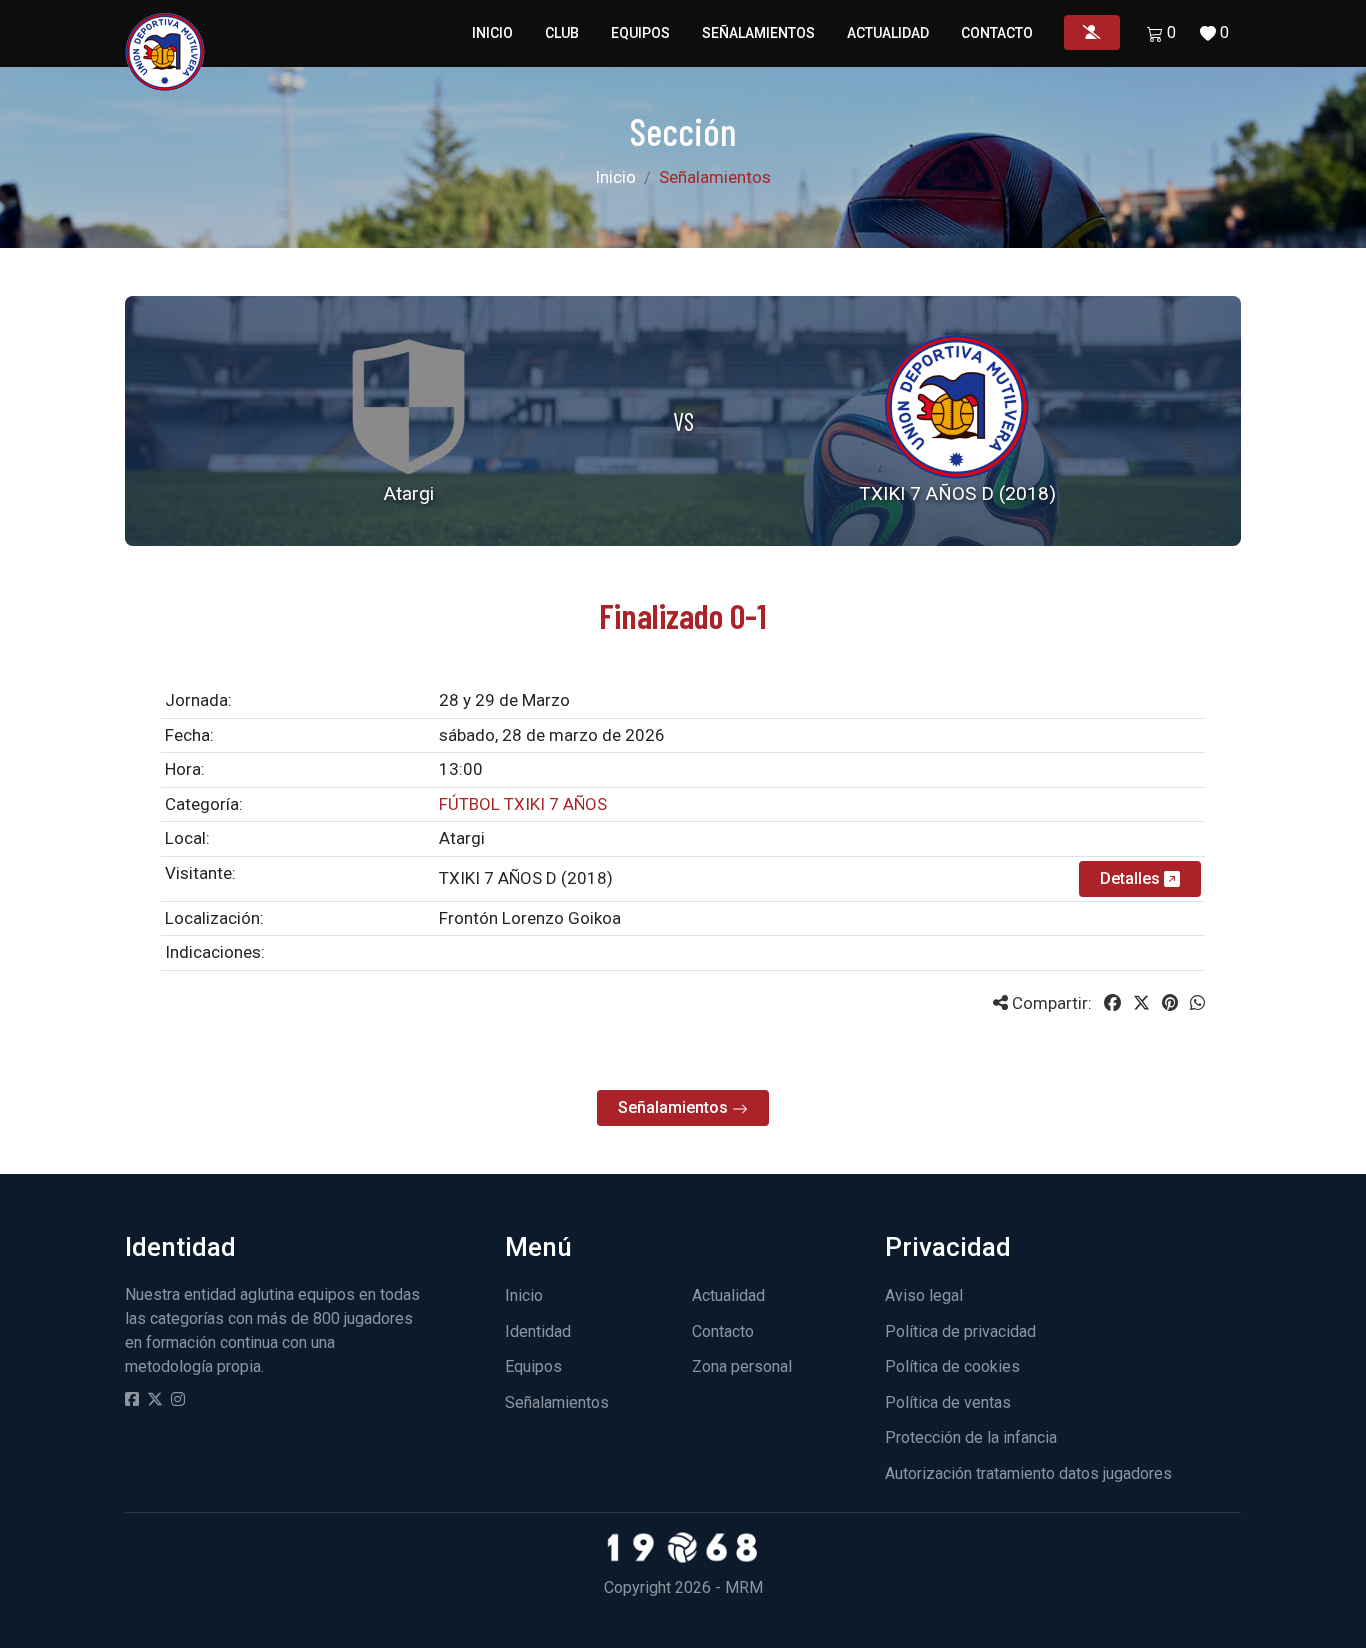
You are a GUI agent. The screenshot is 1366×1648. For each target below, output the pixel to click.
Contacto (997, 33)
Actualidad (888, 33)
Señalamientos (758, 33)
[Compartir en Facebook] (1112, 1003)
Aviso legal (924, 1295)
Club (562, 33)
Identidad (538, 1331)
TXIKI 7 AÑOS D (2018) (526, 878)
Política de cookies (952, 1366)
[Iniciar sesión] (1092, 32)
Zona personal (742, 1366)
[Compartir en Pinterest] (1170, 1003)
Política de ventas (948, 1402)
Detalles (1132, 878)
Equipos (640, 33)
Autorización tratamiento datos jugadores (1028, 1473)
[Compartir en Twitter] (1141, 1003)
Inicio (492, 33)
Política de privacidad (960, 1331)
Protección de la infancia (971, 1437)
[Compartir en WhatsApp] (1197, 1003)
